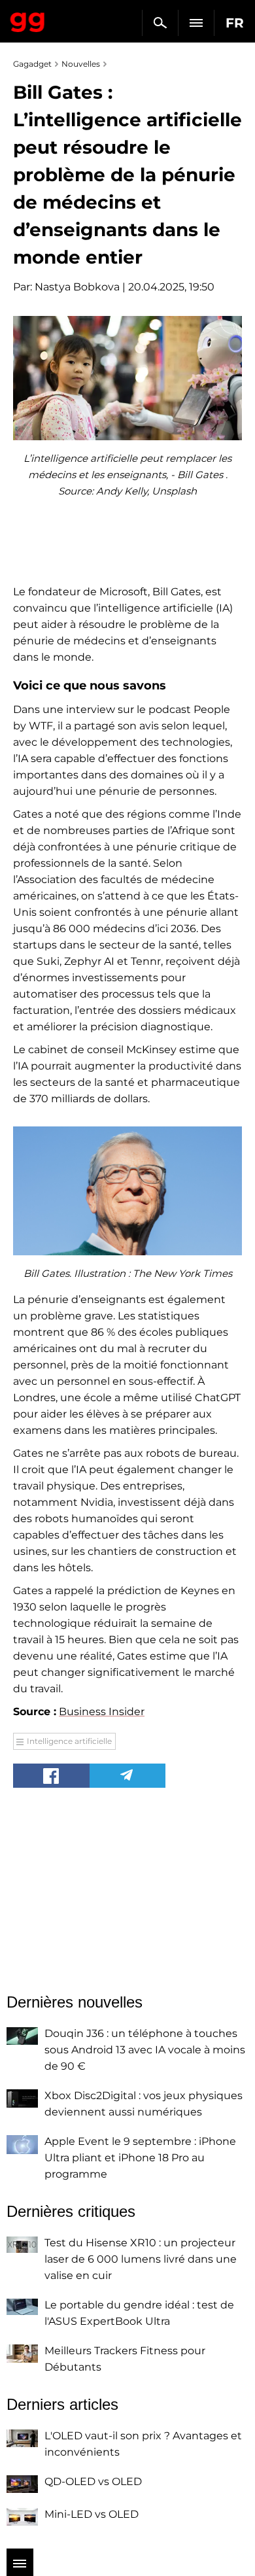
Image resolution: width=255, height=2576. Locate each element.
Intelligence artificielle (69, 1741)
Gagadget (28, 20)
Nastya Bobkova (77, 287)
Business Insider (102, 1712)
